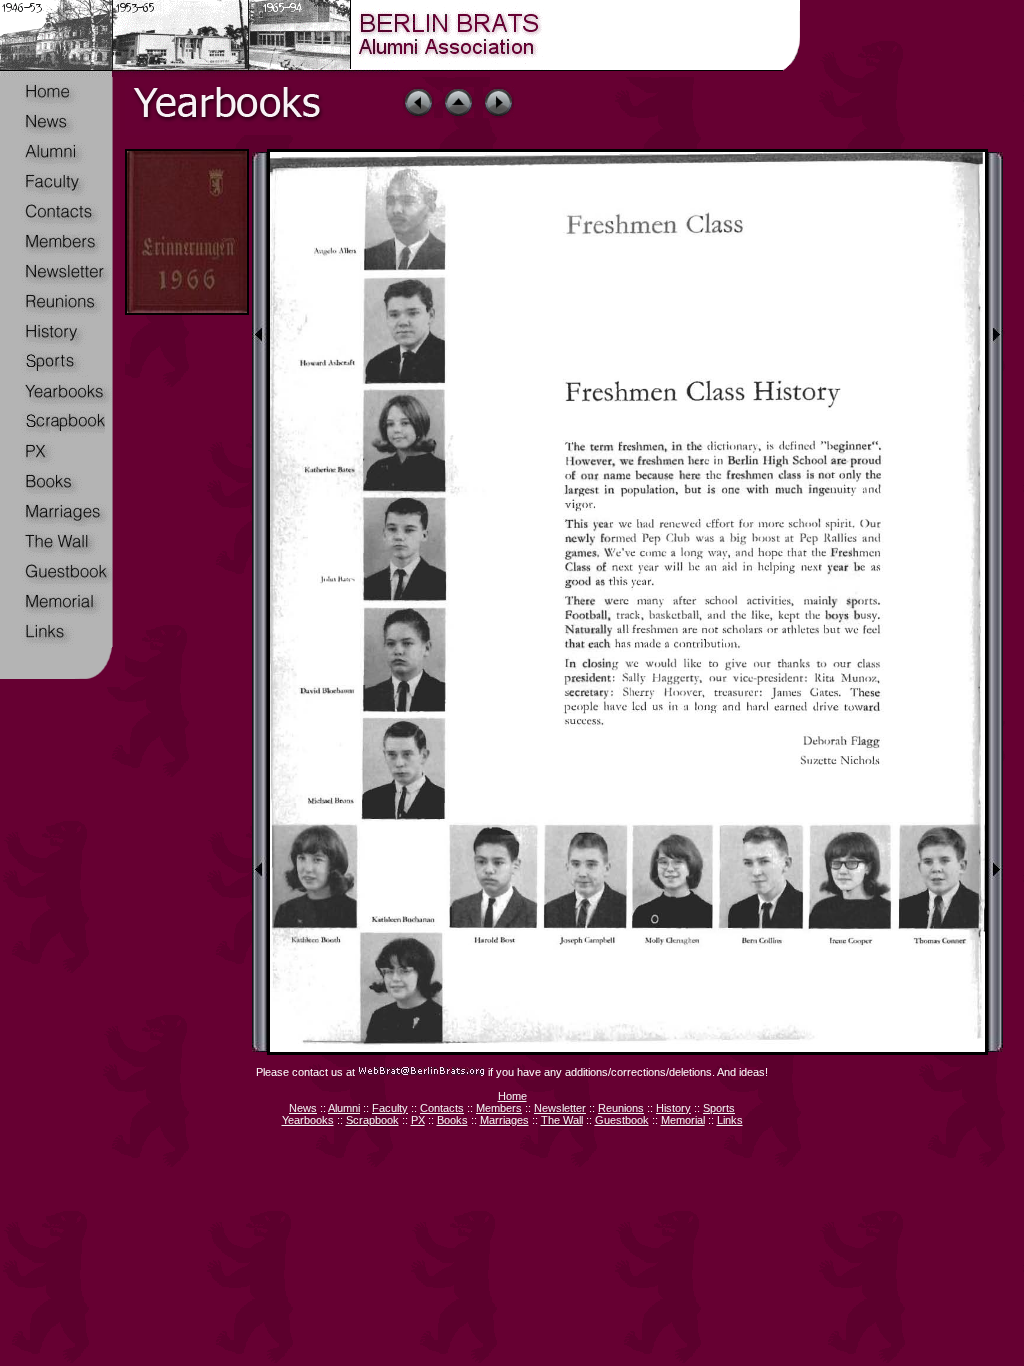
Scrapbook (372, 1120)
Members (499, 1108)
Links (730, 1120)
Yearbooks (308, 1120)
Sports (719, 1108)
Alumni (344, 1108)
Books (452, 1120)
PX (418, 1120)
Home (512, 1096)
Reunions (621, 1108)
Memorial (683, 1120)
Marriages (504, 1120)
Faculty (390, 1108)
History (673, 1108)
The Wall (562, 1120)
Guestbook (622, 1120)
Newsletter (560, 1108)
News (303, 1108)
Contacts (442, 1108)
